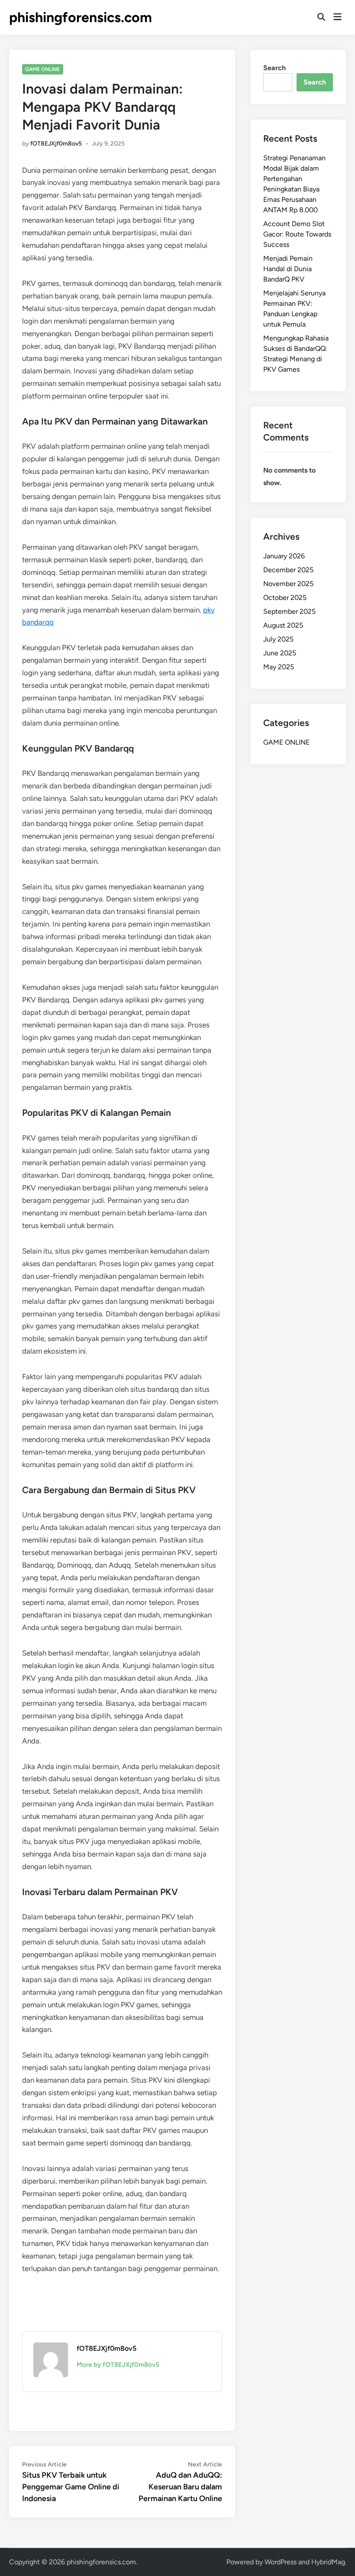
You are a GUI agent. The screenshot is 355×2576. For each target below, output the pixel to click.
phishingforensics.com (81, 17)
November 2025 (288, 584)
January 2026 (284, 556)
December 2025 (288, 570)
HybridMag (328, 2562)
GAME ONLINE (42, 69)
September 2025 (289, 611)
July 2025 (278, 639)
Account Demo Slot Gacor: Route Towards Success (297, 234)
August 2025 (283, 625)
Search (274, 68)
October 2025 (285, 598)
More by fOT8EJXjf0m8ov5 (118, 2365)
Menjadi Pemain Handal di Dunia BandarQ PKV (288, 269)
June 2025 (280, 653)
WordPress (281, 2562)
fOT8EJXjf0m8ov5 (56, 144)
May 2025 (279, 667)
